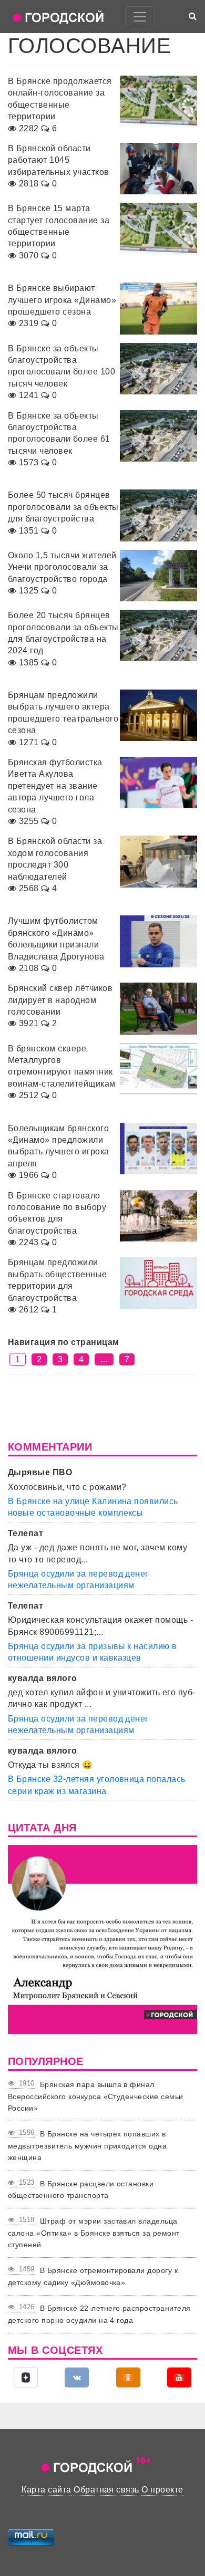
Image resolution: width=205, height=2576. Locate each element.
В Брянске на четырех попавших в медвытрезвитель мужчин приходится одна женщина (87, 2146)
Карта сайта (46, 2490)
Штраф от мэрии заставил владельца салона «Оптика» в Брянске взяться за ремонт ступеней (94, 2233)
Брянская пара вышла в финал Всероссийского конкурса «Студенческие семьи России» (96, 2096)
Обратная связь (106, 2490)
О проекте (162, 2490)
